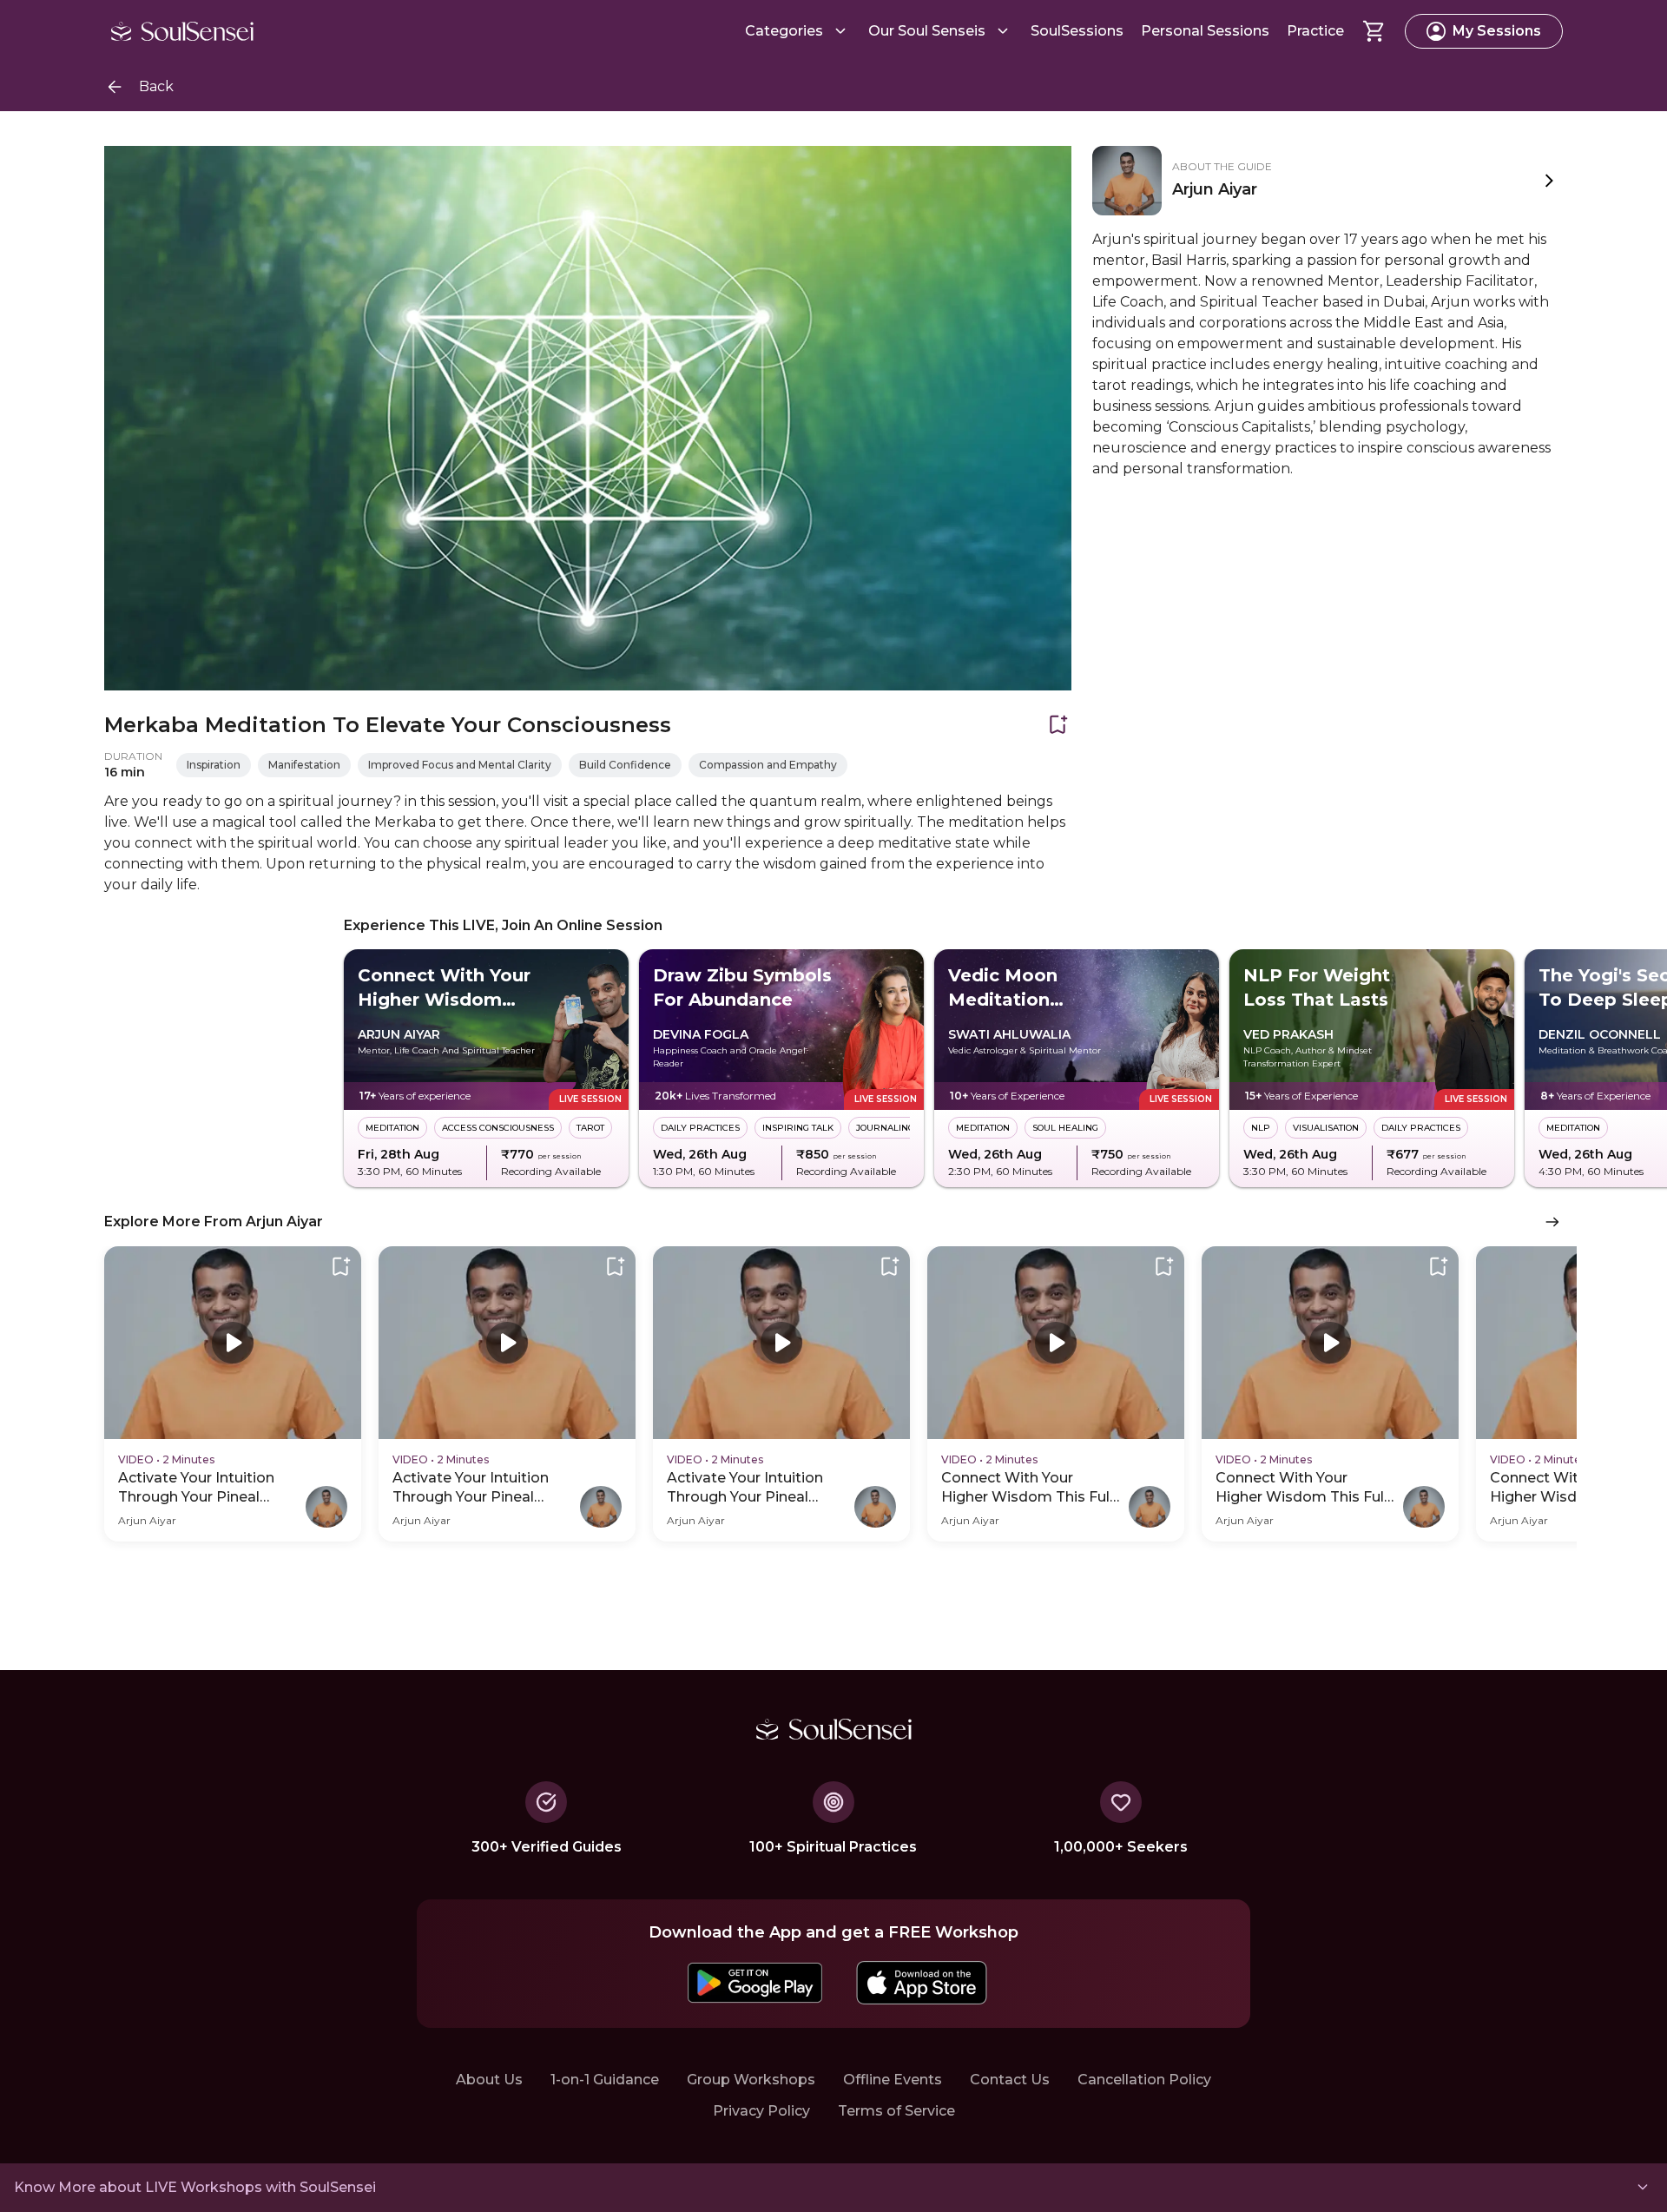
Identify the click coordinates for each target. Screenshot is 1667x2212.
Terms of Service (896, 2111)
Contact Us (1010, 2080)
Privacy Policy (761, 2111)
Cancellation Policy (1144, 2080)
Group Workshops (751, 2080)
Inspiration (214, 765)
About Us (489, 2080)
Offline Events (893, 2080)
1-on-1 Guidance (605, 2080)
